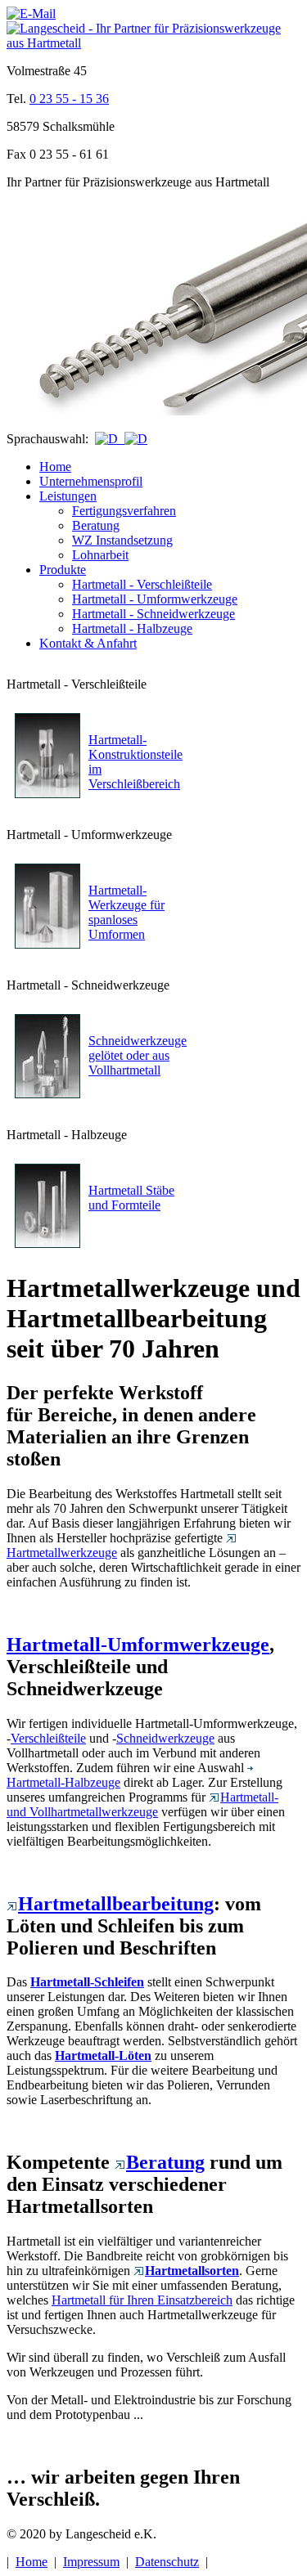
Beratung (96, 525)
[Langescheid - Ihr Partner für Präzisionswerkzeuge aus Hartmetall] (153, 43)
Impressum (91, 2562)
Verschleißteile (48, 1738)
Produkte (63, 570)
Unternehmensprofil (91, 481)
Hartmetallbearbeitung (116, 1904)
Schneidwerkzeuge (165, 1738)
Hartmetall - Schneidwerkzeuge (153, 614)
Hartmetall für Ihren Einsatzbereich (142, 2300)
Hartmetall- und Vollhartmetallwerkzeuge (142, 1804)
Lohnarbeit (100, 555)
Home (55, 467)
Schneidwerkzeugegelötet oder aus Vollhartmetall (138, 1055)
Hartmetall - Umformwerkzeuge (155, 599)
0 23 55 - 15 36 (69, 99)
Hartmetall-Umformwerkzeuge (138, 1645)
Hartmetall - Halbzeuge (132, 628)
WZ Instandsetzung (122, 540)
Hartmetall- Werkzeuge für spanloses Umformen (126, 912)
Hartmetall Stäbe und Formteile (131, 1198)
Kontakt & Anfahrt (88, 643)
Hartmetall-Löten (103, 2055)
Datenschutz (167, 2562)
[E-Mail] (31, 13)
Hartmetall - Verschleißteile (142, 584)
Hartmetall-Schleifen (87, 1982)
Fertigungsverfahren (124, 511)
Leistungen (68, 496)
